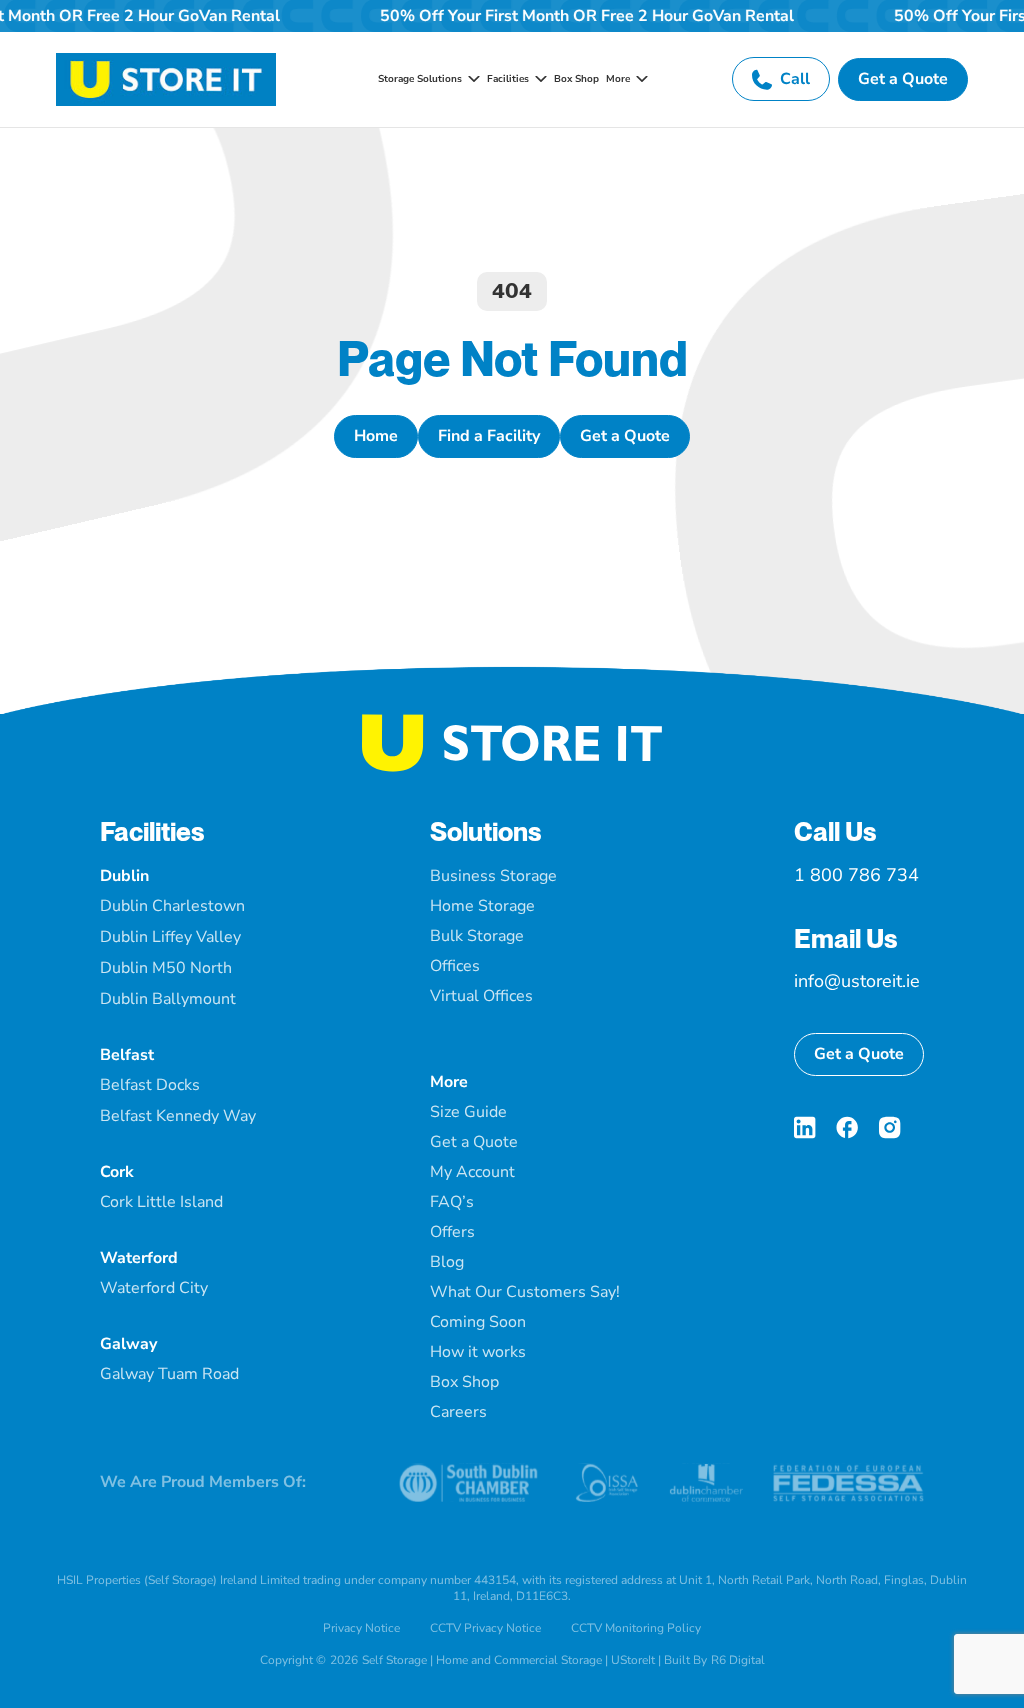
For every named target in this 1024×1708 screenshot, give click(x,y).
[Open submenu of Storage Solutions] (471, 79)
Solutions (486, 831)
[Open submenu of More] (639, 79)
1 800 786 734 (856, 875)
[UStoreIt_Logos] (166, 61)
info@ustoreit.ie (857, 981)
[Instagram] (889, 1127)
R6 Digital (738, 1660)
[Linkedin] (805, 1127)
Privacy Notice (361, 1628)
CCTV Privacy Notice (485, 1628)
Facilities (152, 831)
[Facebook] (847, 1127)
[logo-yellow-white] (512, 722)
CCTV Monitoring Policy (636, 1628)
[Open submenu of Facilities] (538, 79)
